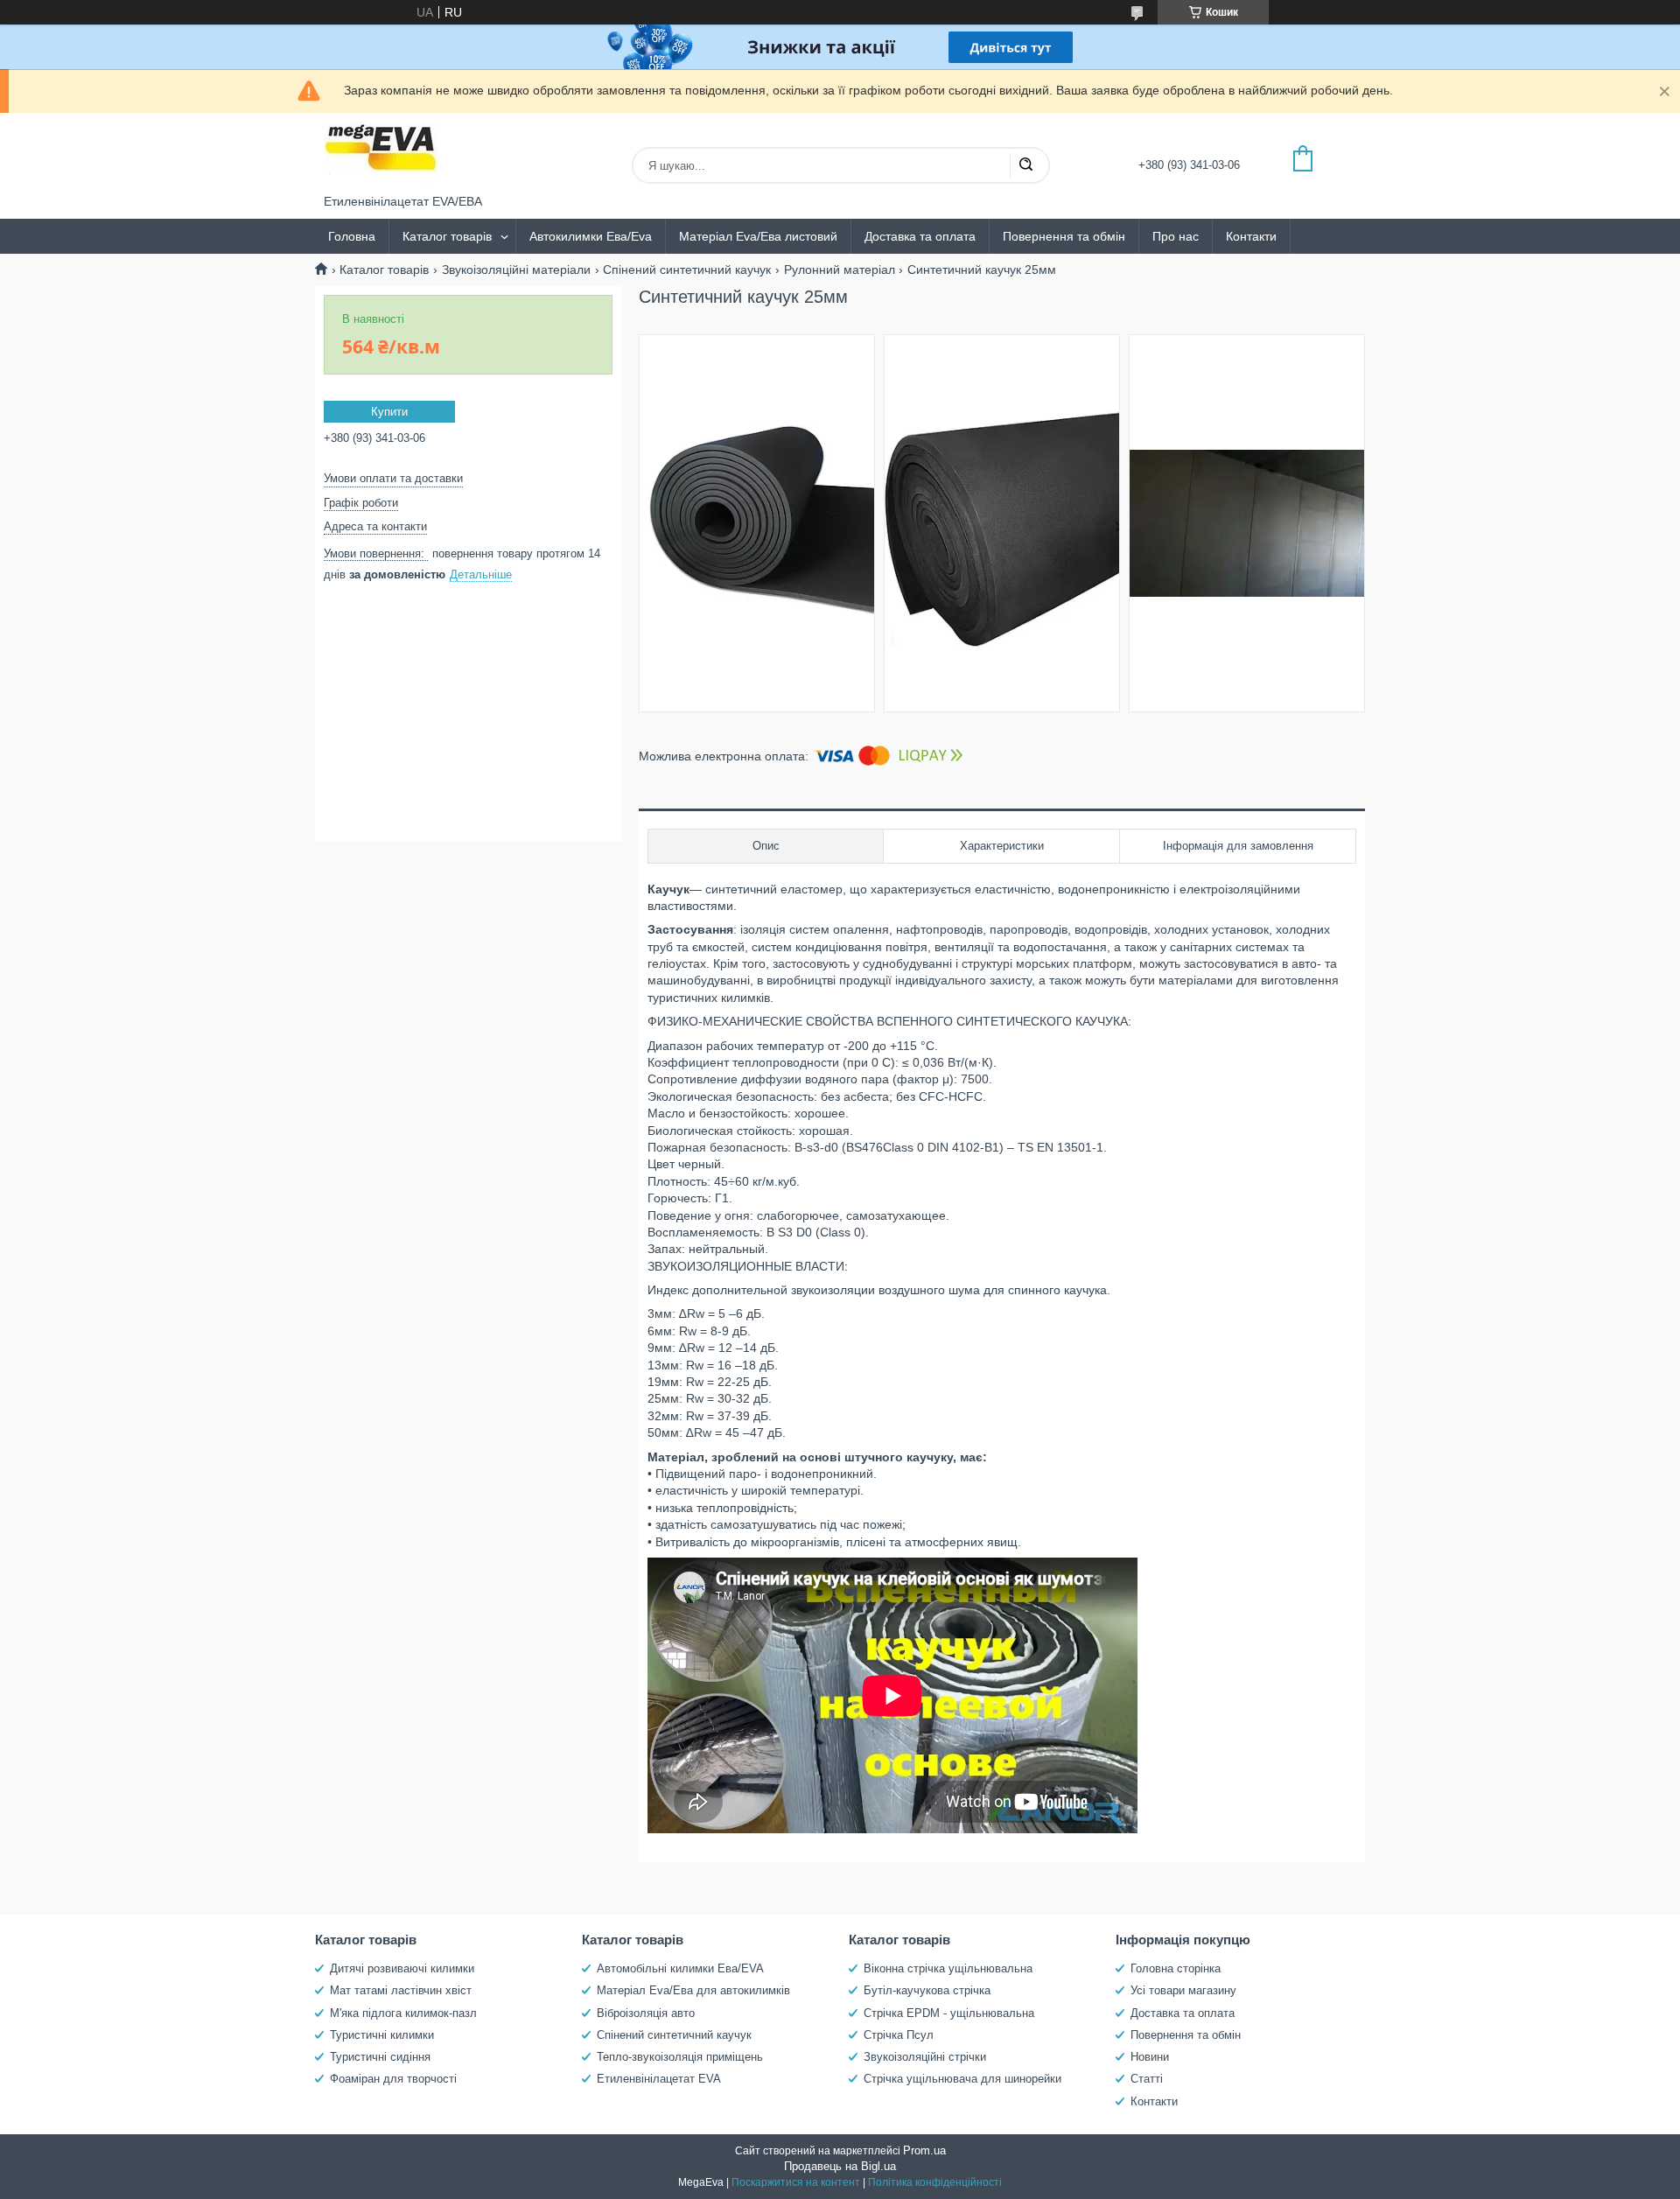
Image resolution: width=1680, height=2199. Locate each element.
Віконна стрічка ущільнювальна (948, 1968)
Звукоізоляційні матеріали (516, 270)
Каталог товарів (447, 236)
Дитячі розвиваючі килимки (402, 1968)
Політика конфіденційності (935, 2182)
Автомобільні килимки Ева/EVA (680, 1968)
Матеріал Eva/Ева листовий (758, 236)
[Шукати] (1025, 165)
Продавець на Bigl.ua (840, 2166)
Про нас (1176, 236)
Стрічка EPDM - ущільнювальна (949, 2013)
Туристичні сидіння (380, 2057)
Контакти (1251, 236)
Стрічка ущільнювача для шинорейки (962, 2079)
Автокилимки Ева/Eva (591, 236)
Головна (352, 236)
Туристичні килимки (382, 2035)
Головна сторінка (1176, 1968)
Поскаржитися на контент (796, 2182)
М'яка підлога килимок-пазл (403, 2013)
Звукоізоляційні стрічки (925, 2057)
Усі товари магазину (1183, 1990)
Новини (1150, 2057)
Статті (1147, 2079)
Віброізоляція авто (646, 2013)
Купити (389, 412)
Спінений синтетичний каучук (687, 270)
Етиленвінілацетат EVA (659, 2079)
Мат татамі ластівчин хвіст (401, 1990)
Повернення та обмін (1064, 236)
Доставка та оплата (920, 236)
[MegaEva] (389, 154)
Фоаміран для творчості (393, 2079)
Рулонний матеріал (840, 270)
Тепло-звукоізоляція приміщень (680, 2057)
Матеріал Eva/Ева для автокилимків (693, 1990)
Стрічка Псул (899, 2035)
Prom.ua (924, 2150)
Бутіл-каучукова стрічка (927, 1990)
